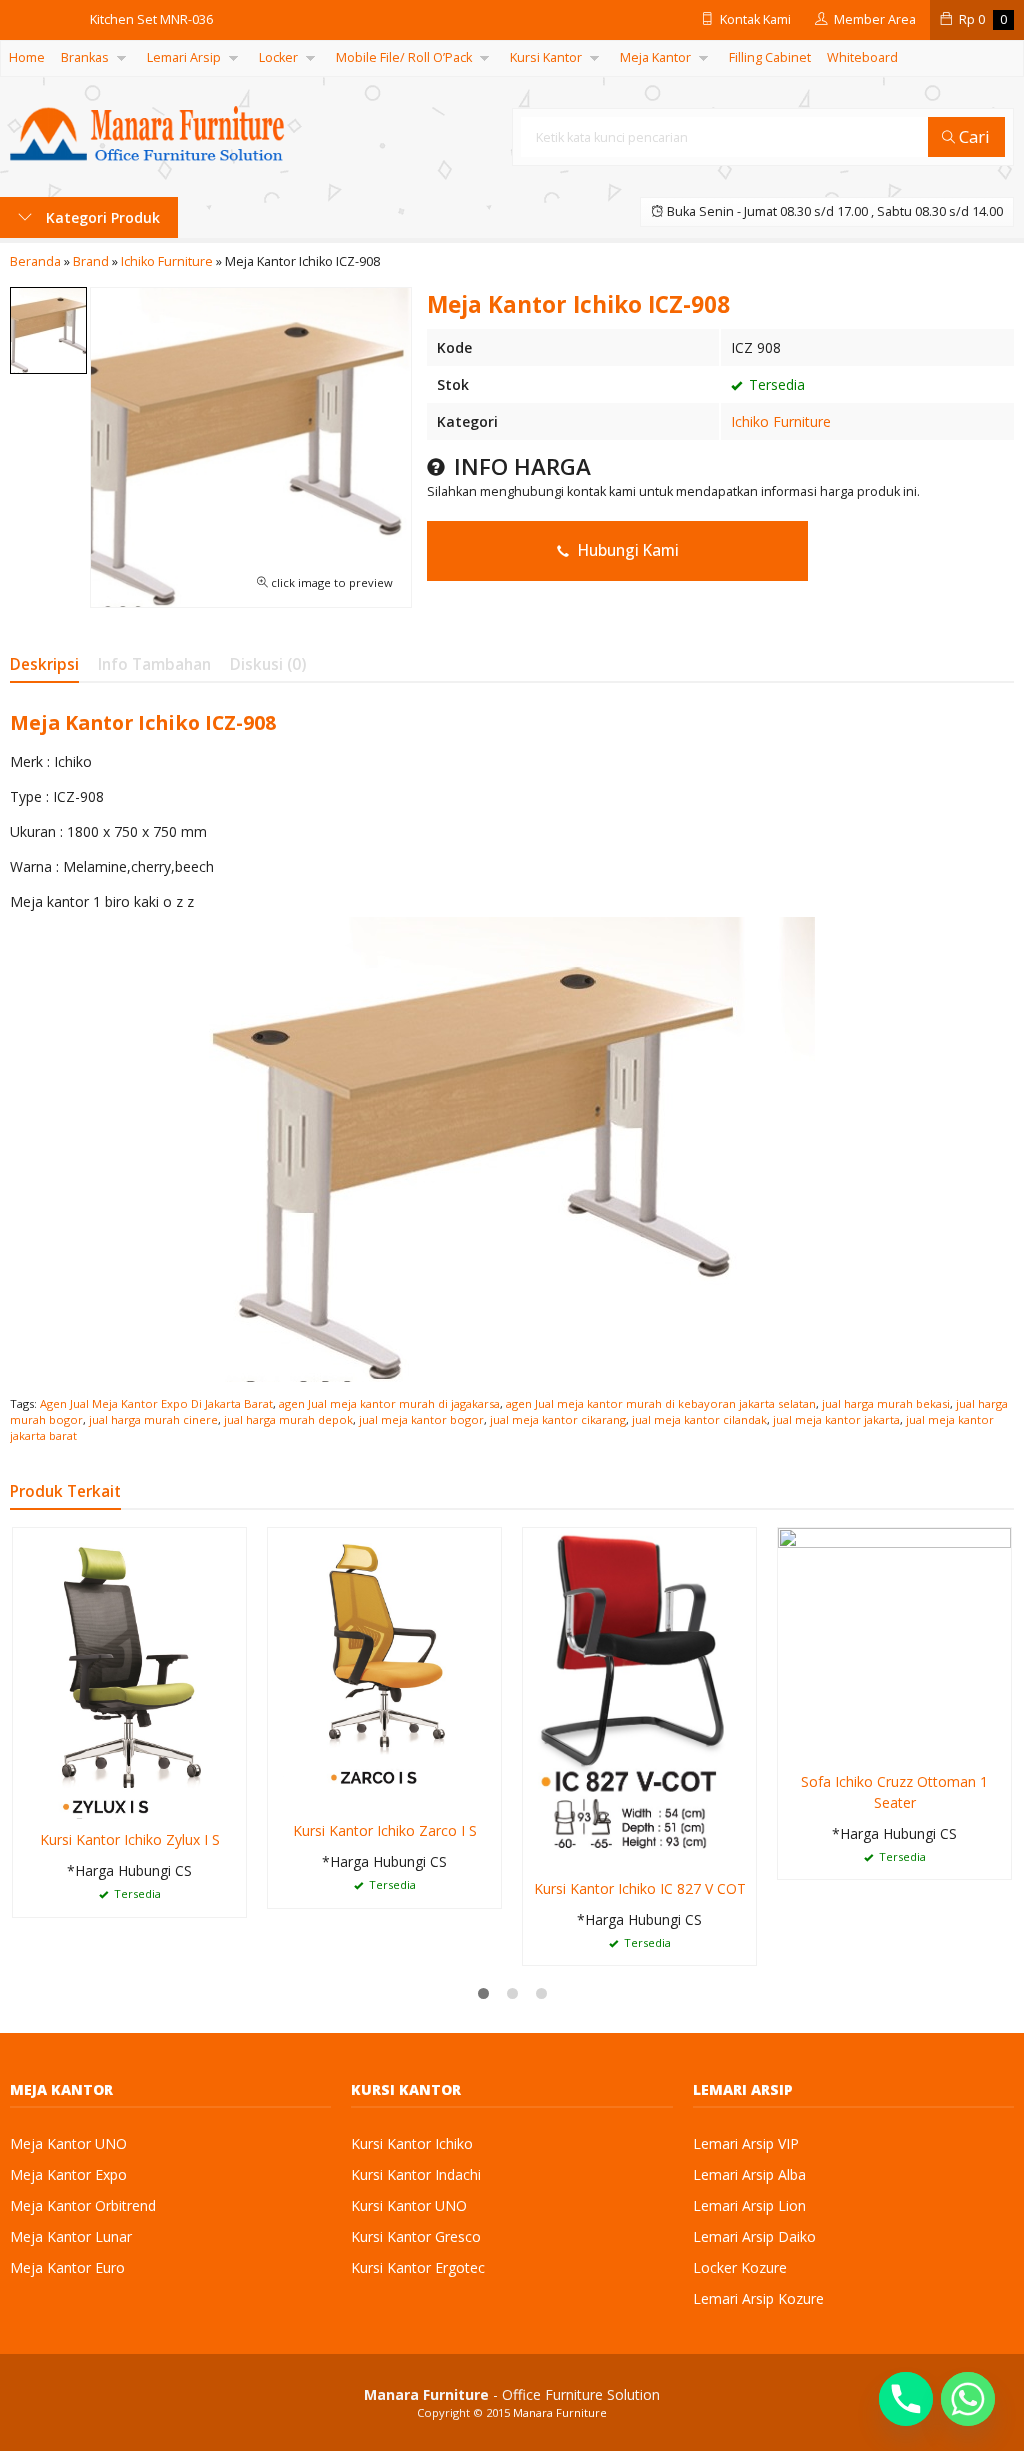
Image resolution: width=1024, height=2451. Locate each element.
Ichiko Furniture (781, 421)
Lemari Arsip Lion (749, 2205)
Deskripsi (44, 664)
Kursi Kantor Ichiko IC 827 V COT (640, 1888)
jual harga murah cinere (153, 1419)
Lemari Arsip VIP (746, 2143)
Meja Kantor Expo (68, 2174)
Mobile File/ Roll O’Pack (404, 57)
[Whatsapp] (968, 2399)
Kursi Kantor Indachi (416, 2174)
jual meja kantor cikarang (558, 1419)
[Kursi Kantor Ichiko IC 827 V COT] (639, 1695)
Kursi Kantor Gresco (416, 2236)
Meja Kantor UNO (68, 2143)
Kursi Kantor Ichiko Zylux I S (130, 1839)
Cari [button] (972, 136)
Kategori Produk (101, 217)
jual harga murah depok (288, 1419)
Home (27, 57)
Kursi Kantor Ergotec (418, 2267)
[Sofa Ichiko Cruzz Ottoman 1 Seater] (894, 1642)
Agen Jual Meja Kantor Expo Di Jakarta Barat (156, 1403)
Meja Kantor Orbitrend (83, 2205)
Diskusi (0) (268, 664)
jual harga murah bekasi (886, 1403)
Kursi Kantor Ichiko (412, 2143)
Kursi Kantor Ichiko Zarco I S (385, 1830)
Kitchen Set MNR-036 (151, 19)
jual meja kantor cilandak (699, 1419)
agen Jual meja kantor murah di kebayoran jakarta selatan (661, 1403)
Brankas (85, 57)
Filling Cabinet (770, 57)
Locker (278, 57)
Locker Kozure (740, 2267)
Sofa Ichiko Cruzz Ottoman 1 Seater (894, 1792)
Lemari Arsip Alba (749, 2174)
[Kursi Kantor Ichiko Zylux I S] (129, 1671)
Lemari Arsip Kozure (758, 2298)
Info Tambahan (154, 664)
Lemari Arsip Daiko (754, 2236)
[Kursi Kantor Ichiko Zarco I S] (384, 1667)
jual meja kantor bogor (421, 1419)
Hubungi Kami (626, 550)
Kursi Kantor (546, 57)
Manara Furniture (560, 2412)
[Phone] (906, 2399)
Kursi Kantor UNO (409, 2205)
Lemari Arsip (184, 57)
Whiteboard (862, 57)
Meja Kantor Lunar (71, 2236)
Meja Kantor (655, 57)
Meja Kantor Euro (67, 2267)
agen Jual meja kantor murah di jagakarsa (389, 1403)
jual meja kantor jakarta (836, 1419)
